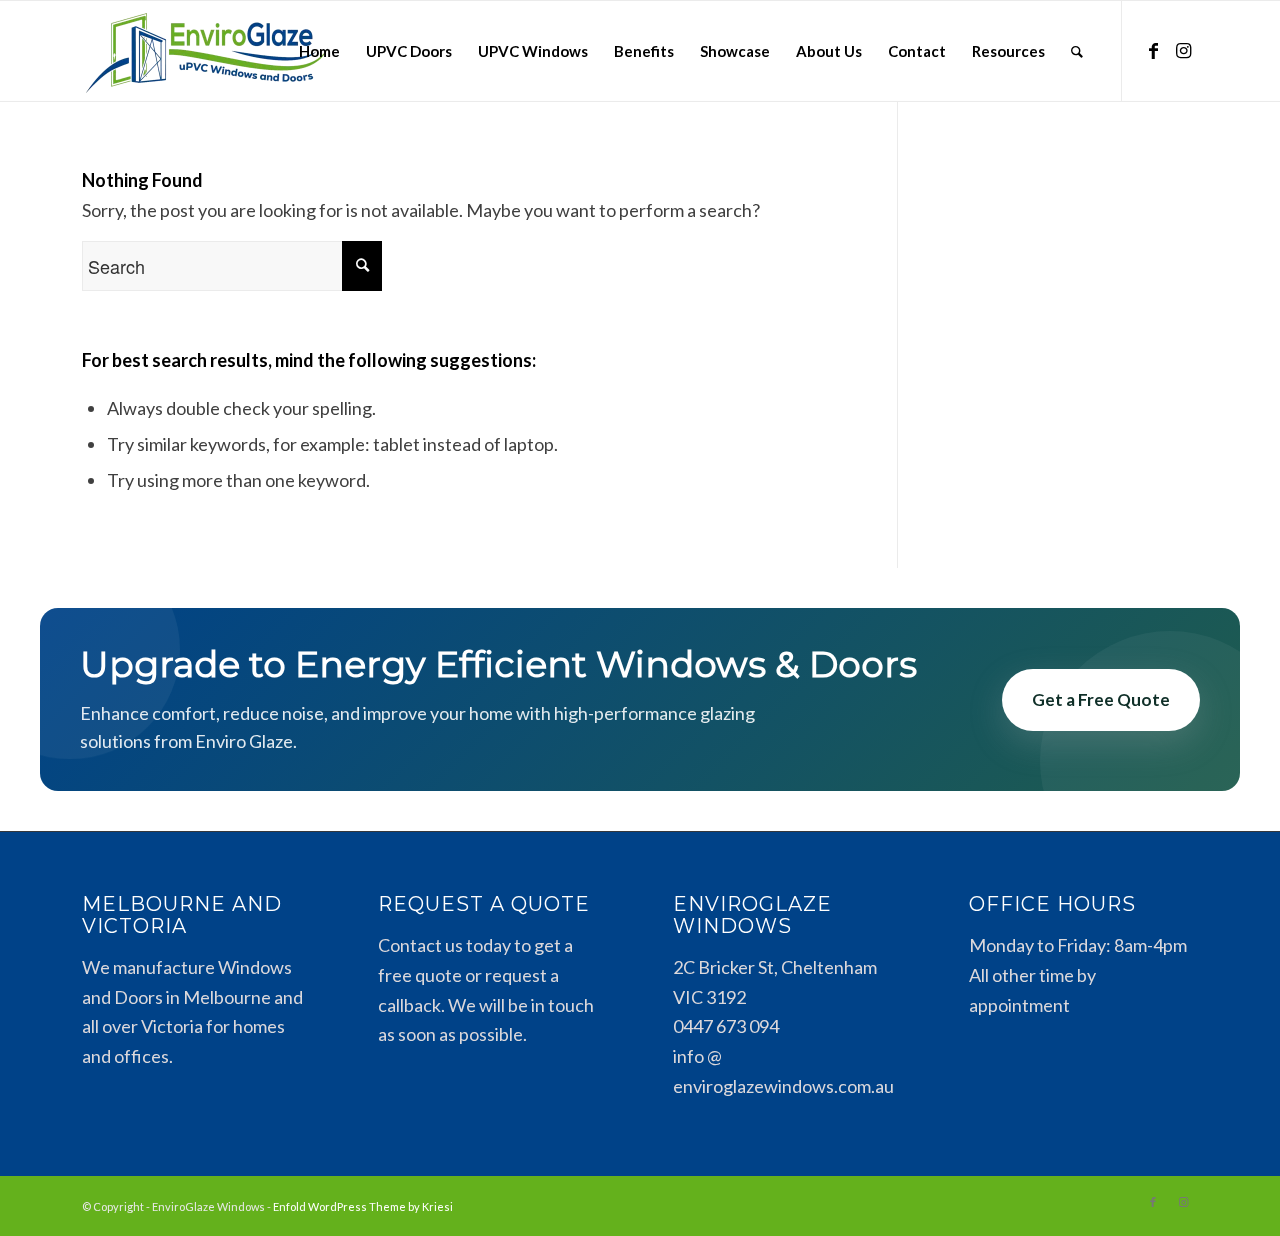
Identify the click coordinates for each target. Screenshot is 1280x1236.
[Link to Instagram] (1183, 50)
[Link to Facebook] (1153, 50)
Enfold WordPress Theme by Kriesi (363, 1206)
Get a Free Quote (1101, 699)
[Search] (1077, 51)
